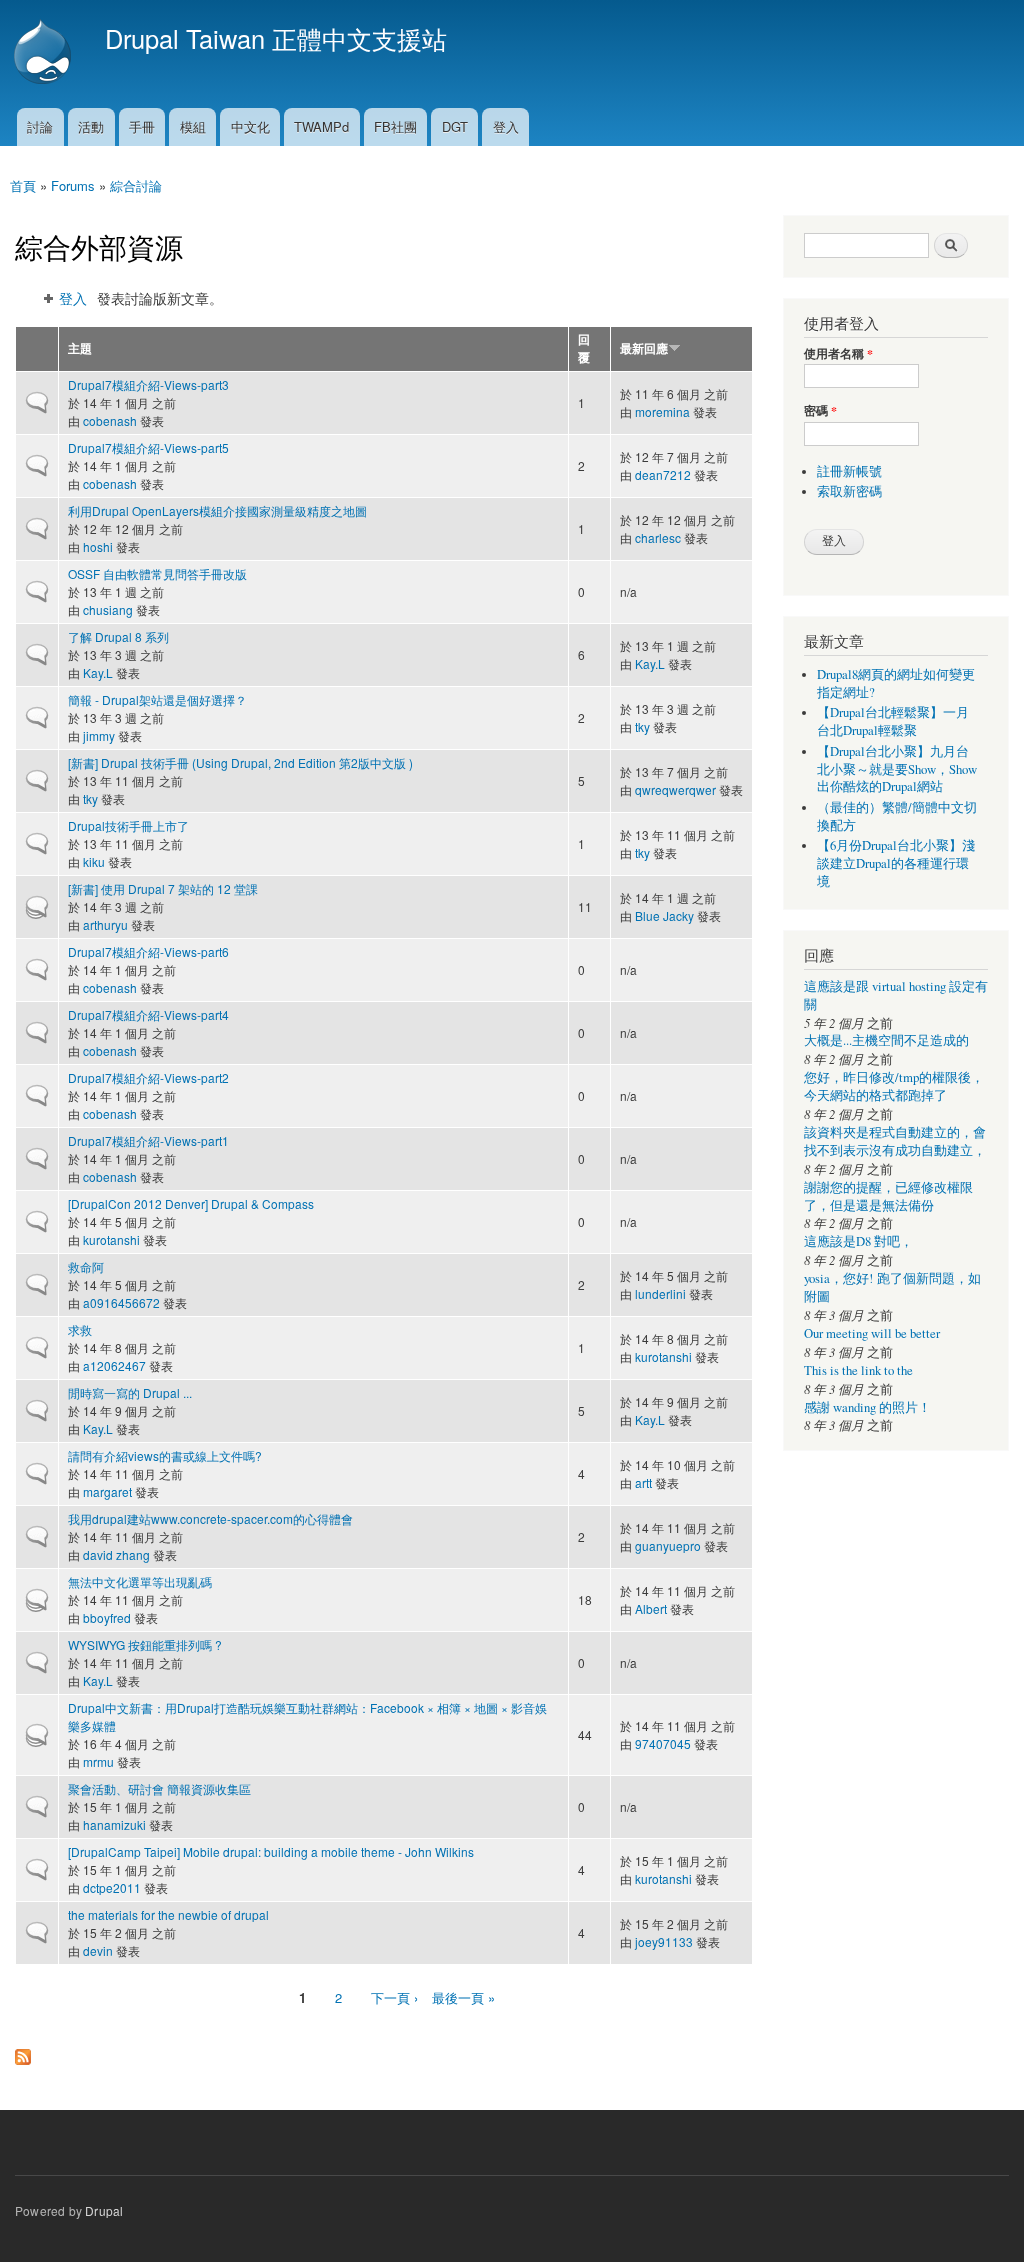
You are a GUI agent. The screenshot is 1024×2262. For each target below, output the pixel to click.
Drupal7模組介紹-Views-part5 (148, 447)
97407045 (663, 1743)
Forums (73, 185)
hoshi (98, 546)
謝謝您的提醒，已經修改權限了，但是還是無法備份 (888, 1196)
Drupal (104, 2210)
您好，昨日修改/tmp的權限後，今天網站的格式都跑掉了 (894, 1086)
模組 (193, 126)
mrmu (98, 1761)
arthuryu (105, 924)
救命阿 (86, 1266)
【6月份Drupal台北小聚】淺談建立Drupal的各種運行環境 (896, 863)
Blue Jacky (664, 915)
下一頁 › (394, 1997)
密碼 (820, 411)
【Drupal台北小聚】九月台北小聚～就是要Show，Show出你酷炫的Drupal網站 (897, 769)
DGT (455, 126)
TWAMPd (321, 126)
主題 (80, 348)
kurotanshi (111, 1239)
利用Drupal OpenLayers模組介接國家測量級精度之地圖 (217, 510)
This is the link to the (858, 1370)
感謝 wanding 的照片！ (867, 1407)
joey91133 (664, 1941)
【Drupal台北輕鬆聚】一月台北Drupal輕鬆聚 (893, 721)
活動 (91, 126)
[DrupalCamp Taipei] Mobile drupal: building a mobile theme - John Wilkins (271, 1851)
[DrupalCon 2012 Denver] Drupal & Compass (191, 1203)
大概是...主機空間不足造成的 (886, 1040)
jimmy (99, 735)
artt (643, 1482)
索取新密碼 (849, 491)
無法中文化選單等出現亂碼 (140, 1581)
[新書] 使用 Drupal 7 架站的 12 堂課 (163, 888)
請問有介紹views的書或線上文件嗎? (165, 1455)
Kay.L (98, 672)
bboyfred (107, 1617)
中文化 (250, 126)
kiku (94, 861)
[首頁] (45, 54)
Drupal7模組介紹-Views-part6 (148, 951)
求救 (80, 1329)
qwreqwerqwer (675, 789)
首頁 (23, 185)
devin (98, 1950)
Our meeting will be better (872, 1333)
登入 (506, 126)
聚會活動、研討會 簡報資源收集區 (159, 1788)
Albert (651, 1608)
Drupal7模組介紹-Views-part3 (148, 384)
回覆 (584, 348)
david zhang (116, 1554)
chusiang (108, 609)
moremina (662, 411)
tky (642, 726)
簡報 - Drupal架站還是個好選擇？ (157, 699)
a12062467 (114, 1365)
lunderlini (660, 1293)
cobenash (110, 420)
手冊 (142, 126)
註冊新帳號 (849, 471)
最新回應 (644, 348)
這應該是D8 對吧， (858, 1241)
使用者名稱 (838, 354)
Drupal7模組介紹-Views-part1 (148, 1140)
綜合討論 (136, 185)
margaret (107, 1491)
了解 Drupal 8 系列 (118, 636)
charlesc (658, 537)
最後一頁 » (463, 1997)
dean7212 (663, 474)
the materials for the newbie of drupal (168, 1914)
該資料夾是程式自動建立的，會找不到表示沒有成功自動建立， (895, 1141)
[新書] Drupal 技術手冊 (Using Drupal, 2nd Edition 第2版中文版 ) (240, 762)
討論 (40, 126)
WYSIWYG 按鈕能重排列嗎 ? (145, 1644)
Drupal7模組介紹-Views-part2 (148, 1077)
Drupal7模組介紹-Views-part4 (148, 1014)
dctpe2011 (112, 1887)
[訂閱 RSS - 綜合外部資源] (23, 2052)
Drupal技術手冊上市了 (128, 825)
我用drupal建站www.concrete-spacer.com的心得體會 (210, 1518)
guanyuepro (668, 1545)
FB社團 (395, 126)
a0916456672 (121, 1302)
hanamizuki (114, 1824)
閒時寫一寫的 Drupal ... (130, 1392)
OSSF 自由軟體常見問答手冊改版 (157, 573)
